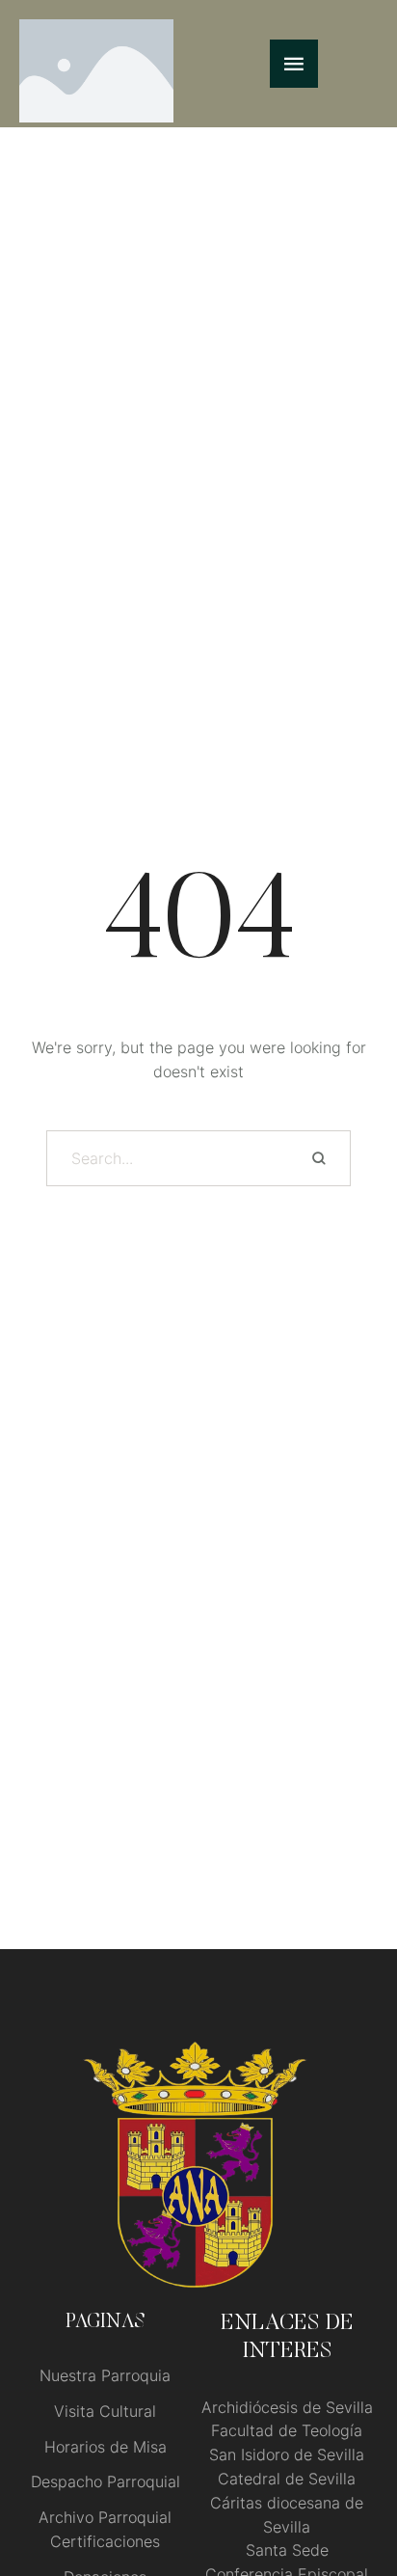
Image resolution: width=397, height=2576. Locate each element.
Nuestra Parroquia (105, 2375)
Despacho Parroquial (106, 2481)
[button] (344, 2495)
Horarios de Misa (106, 2447)
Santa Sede (287, 2550)
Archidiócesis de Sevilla (287, 2407)
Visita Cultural (105, 2411)
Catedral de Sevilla (287, 2479)
